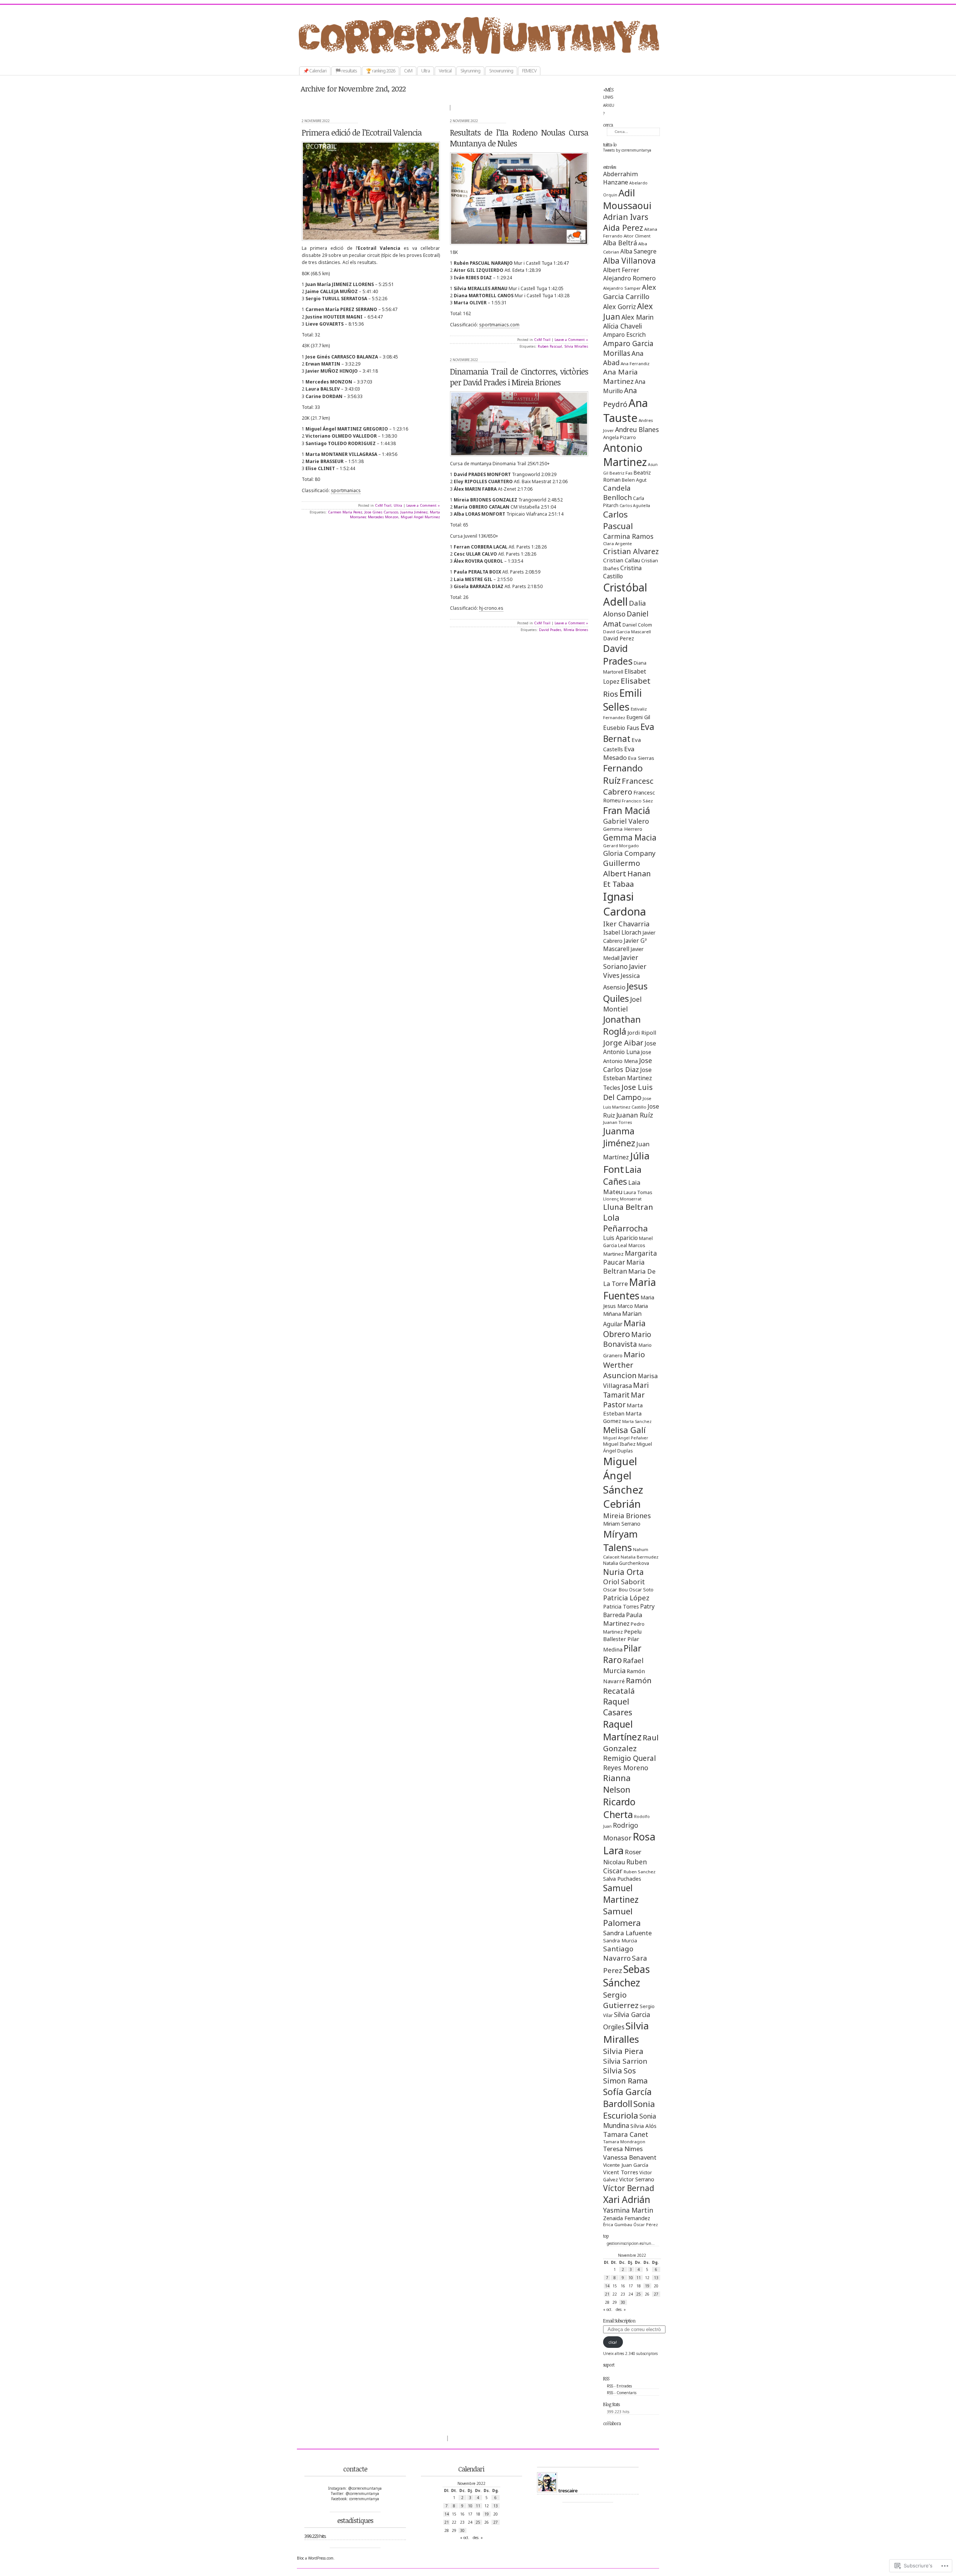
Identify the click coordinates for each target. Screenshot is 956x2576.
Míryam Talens (620, 1541)
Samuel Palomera (622, 1917)
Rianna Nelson (617, 1784)
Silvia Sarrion (625, 2061)
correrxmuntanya (486, 56)
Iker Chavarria (626, 924)
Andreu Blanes (637, 430)
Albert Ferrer (621, 270)
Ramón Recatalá (627, 1685)
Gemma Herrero (623, 829)
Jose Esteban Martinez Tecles (628, 1079)
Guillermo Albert (622, 868)
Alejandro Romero (629, 278)
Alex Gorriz (620, 307)
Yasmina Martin (628, 2210)
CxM (408, 71)
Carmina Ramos (628, 536)
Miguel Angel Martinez (420, 517)
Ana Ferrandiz (635, 363)
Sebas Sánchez (626, 1976)
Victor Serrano (637, 2179)
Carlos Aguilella (635, 506)
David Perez (619, 638)
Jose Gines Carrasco (381, 512)
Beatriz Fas (621, 473)
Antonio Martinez (625, 455)
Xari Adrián (627, 2199)
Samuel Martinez (621, 1894)
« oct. (608, 2309)
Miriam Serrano (622, 1524)
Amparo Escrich (624, 335)
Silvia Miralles (626, 2032)
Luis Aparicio (620, 1238)
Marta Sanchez (637, 1421)
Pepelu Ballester (622, 1635)
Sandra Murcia (620, 1940)
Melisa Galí (624, 1430)
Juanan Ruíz (635, 1115)
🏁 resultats (346, 71)
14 (607, 2286)
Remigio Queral (629, 1758)
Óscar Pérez (646, 2225)
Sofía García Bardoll (627, 2098)
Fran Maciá (627, 810)
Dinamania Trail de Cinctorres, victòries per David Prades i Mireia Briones (519, 377)
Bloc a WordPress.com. (316, 2558)
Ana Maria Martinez (620, 376)
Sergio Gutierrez (621, 2000)
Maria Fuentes (630, 1289)
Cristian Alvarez (631, 551)
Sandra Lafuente (627, 1933)
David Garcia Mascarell (627, 632)
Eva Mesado (619, 753)
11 (639, 2278)
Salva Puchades (622, 1879)
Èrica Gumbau (618, 2224)
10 (631, 2278)
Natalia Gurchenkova (626, 1563)
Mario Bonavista (627, 1339)
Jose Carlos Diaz (628, 1065)
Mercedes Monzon (383, 517)
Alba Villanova (629, 261)
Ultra (426, 71)
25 (639, 2294)
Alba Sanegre (638, 251)
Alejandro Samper (622, 288)
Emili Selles (623, 700)
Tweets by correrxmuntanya (627, 150)
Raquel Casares (618, 1707)
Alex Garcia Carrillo (630, 292)
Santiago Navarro (618, 1953)
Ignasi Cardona (625, 904)
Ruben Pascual (550, 346)
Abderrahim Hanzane (620, 178)
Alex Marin (637, 317)
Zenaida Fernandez (627, 2218)
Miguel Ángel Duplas (628, 1447)
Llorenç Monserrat (622, 1199)
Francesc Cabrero (628, 786)
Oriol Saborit (624, 1582)
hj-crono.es (491, 608)
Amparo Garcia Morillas (628, 348)
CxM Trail (383, 505)
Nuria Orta (623, 1572)
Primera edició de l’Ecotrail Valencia (362, 132)
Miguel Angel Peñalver (626, 1438)
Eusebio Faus (621, 728)
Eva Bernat (629, 733)
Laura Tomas (638, 1192)
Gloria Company (629, 853)
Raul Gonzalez (631, 1743)
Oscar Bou (615, 1590)
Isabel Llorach (622, 932)
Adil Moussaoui (627, 199)
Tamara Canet (626, 2134)
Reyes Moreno (626, 1768)
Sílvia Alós (643, 2126)
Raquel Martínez (622, 1730)
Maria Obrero (624, 1329)
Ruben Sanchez (640, 1872)
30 (623, 2302)
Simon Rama (625, 2081)
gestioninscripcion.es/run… (631, 2243)
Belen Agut (634, 480)
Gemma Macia (630, 838)
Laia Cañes (622, 1176)
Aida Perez (623, 228)
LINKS (608, 97)
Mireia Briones (627, 1515)
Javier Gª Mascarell (625, 945)
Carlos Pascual (618, 520)
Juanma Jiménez (619, 1137)
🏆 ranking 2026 (381, 71)
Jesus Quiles (625, 992)
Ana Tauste (626, 410)
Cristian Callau (622, 560)
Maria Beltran (624, 1267)
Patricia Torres (621, 1606)
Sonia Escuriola (629, 2110)
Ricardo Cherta (619, 1808)
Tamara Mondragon (624, 2142)
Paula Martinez (623, 1619)
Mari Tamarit (626, 1390)
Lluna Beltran (628, 1207)
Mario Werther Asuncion (624, 1365)
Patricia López (626, 1598)
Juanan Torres (617, 1122)
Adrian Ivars (626, 217)
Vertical (445, 71)
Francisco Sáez (637, 801)
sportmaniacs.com (499, 325)
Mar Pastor (624, 1400)
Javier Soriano (621, 962)
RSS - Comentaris (622, 2393)
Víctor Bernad (629, 2188)
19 (647, 2286)
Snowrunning (501, 71)
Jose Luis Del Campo (628, 1092)
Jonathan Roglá (622, 1025)
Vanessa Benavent (630, 2157)
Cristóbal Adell (625, 594)
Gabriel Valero (626, 821)
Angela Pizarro (620, 437)
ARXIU (609, 105)
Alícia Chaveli (623, 326)
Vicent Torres (621, 2172)
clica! (613, 2342)
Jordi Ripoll (642, 1032)
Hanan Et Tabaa (627, 879)
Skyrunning (470, 71)
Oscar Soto (641, 1590)
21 (607, 2294)
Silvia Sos (620, 2071)
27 (656, 2294)
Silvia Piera (623, 2051)
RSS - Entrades (619, 2386)
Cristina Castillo (622, 572)
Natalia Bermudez (640, 1557)
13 (656, 2278)
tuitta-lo (610, 145)
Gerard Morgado (621, 846)
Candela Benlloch (617, 492)
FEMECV (529, 71)
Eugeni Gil (638, 717)
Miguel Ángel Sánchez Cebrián (623, 1482)
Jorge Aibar (623, 1042)
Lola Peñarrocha (626, 1223)
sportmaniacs (346, 490)
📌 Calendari (315, 71)
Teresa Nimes (623, 2149)
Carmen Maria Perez (345, 512)
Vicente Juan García (626, 2165)
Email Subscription (619, 2321)
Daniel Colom (637, 625)
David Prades (618, 655)
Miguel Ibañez (619, 1444)
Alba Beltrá (620, 243)
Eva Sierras (641, 758)
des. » (621, 2309)
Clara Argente (617, 543)
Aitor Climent (637, 236)
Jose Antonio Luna (630, 1048)
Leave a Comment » (423, 505)
